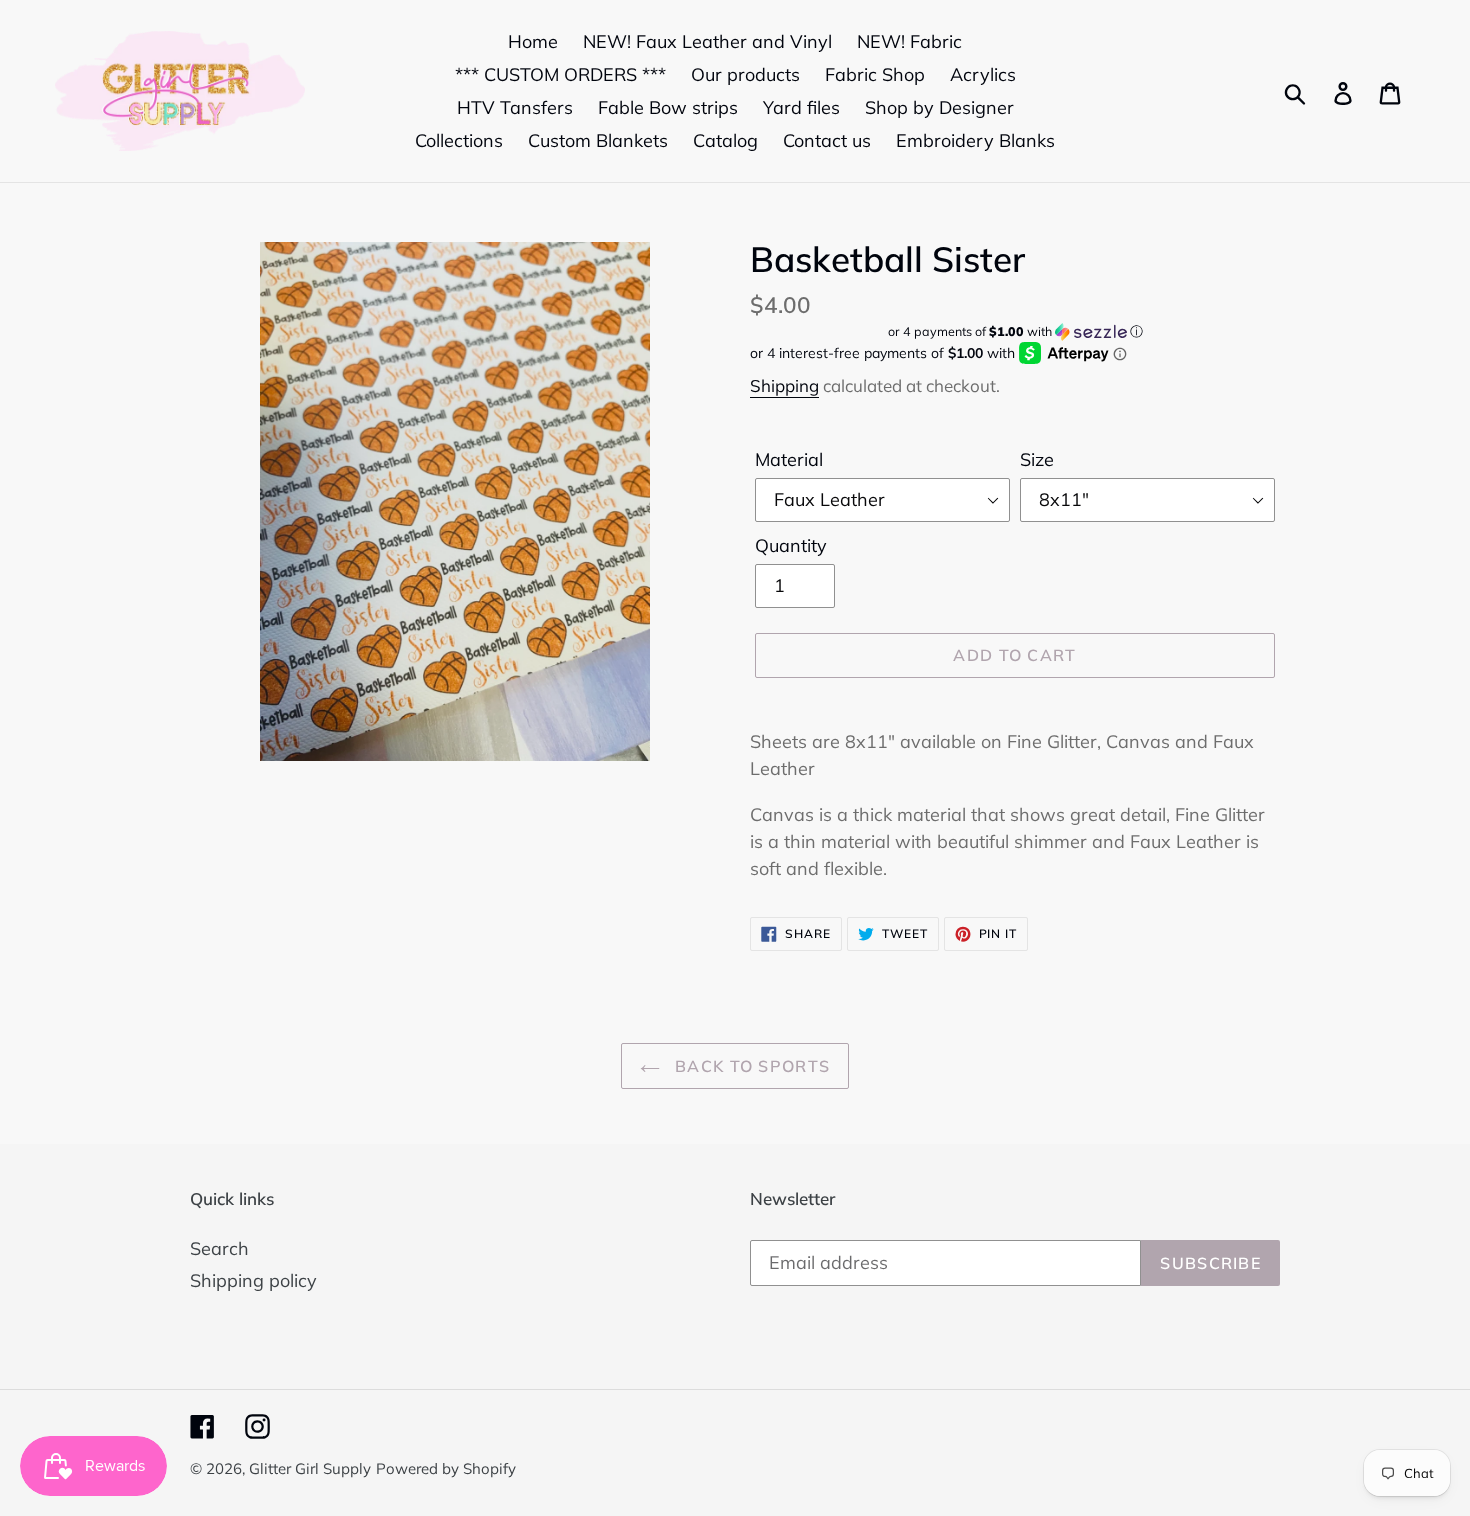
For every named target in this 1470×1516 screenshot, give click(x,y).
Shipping (784, 385)
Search (219, 1248)
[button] (1015, 331)
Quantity (791, 545)
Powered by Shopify (446, 1468)
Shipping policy (253, 1280)
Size (1037, 459)
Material (789, 459)
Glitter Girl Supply (310, 1468)
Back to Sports (750, 1066)
